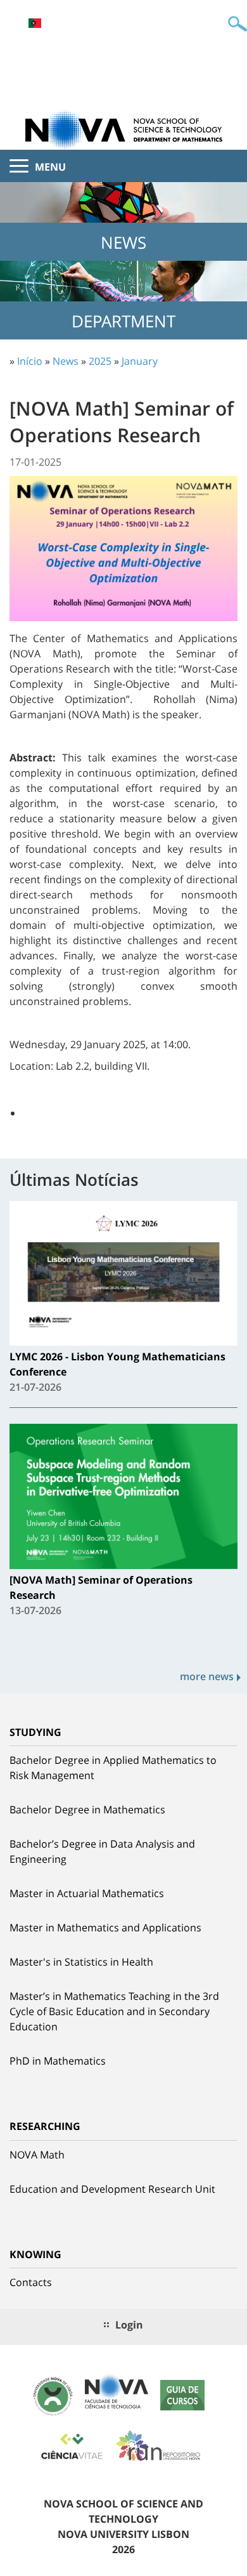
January (140, 361)
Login (129, 2325)
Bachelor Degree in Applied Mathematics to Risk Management (113, 1768)
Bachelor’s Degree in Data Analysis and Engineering (102, 1851)
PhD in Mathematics (58, 2061)
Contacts (31, 2282)
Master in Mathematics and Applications (105, 1928)
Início (30, 361)
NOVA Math (37, 2155)
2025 (100, 361)
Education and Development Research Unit (112, 2189)
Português (35, 23)
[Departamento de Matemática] (123, 129)
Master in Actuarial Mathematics (87, 1893)
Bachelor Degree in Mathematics (87, 1810)
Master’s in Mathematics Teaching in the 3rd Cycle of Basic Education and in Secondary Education (114, 2011)
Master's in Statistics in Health (81, 1962)
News (66, 361)
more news (207, 1676)
